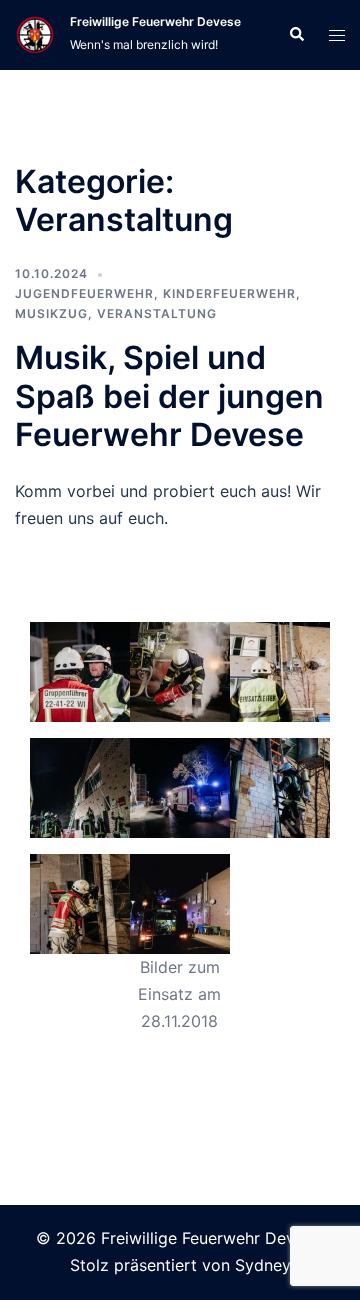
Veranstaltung (157, 313)
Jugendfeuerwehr (84, 293)
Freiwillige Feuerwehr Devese (155, 21)
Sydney (263, 1265)
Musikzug (51, 313)
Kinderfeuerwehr (229, 293)
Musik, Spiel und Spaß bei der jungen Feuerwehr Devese (169, 396)
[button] (296, 35)
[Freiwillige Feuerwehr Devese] (35, 35)
